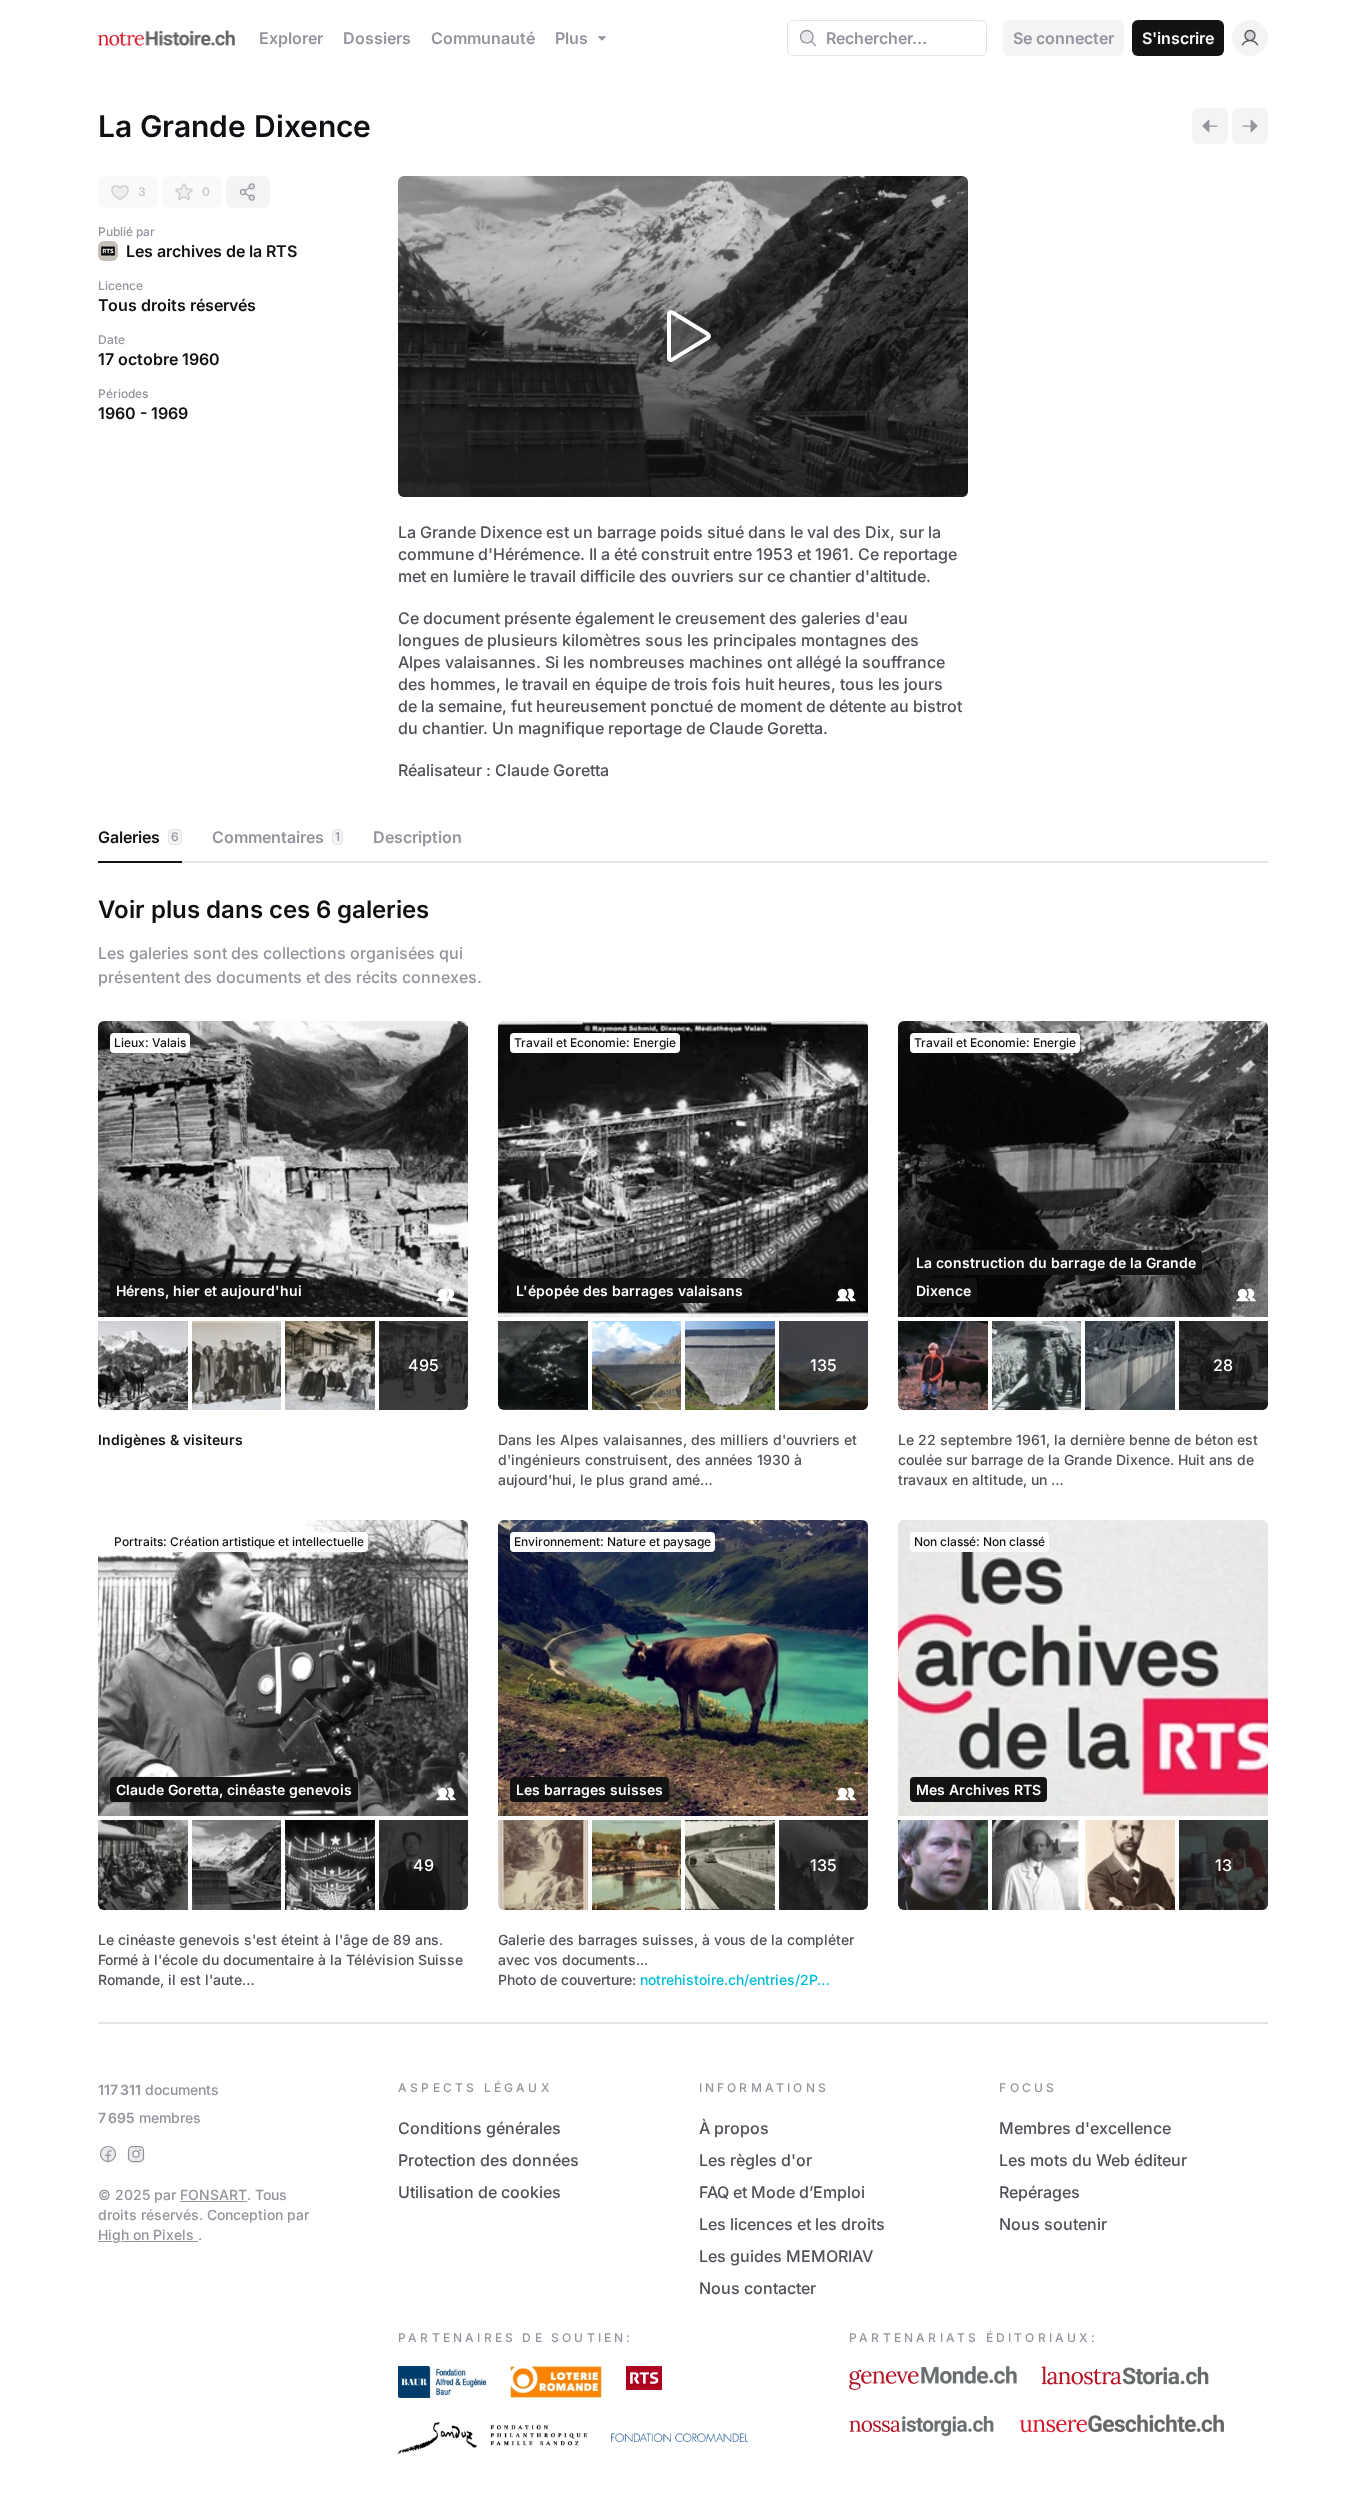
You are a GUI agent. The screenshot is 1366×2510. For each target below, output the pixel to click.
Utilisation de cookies (479, 2192)
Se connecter (1063, 38)
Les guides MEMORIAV (786, 2256)
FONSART (213, 2194)
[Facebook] (108, 2154)
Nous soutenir (1053, 2224)
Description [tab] (417, 837)
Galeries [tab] (138, 837)
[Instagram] (136, 2154)
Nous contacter (757, 2288)
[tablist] (683, 838)
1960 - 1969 (143, 413)
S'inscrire (1178, 38)
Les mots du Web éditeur (1093, 2160)
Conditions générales (479, 2128)
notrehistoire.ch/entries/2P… (735, 1979)
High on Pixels (148, 2234)
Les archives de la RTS (211, 251)
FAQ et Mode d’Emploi (782, 2192)
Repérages (1039, 2192)
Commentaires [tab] (276, 837)
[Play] (683, 336)
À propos (734, 2128)
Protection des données (488, 2160)
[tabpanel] (683, 1438)
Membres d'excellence (1085, 2128)
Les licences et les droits (792, 2224)
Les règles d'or (755, 2160)
